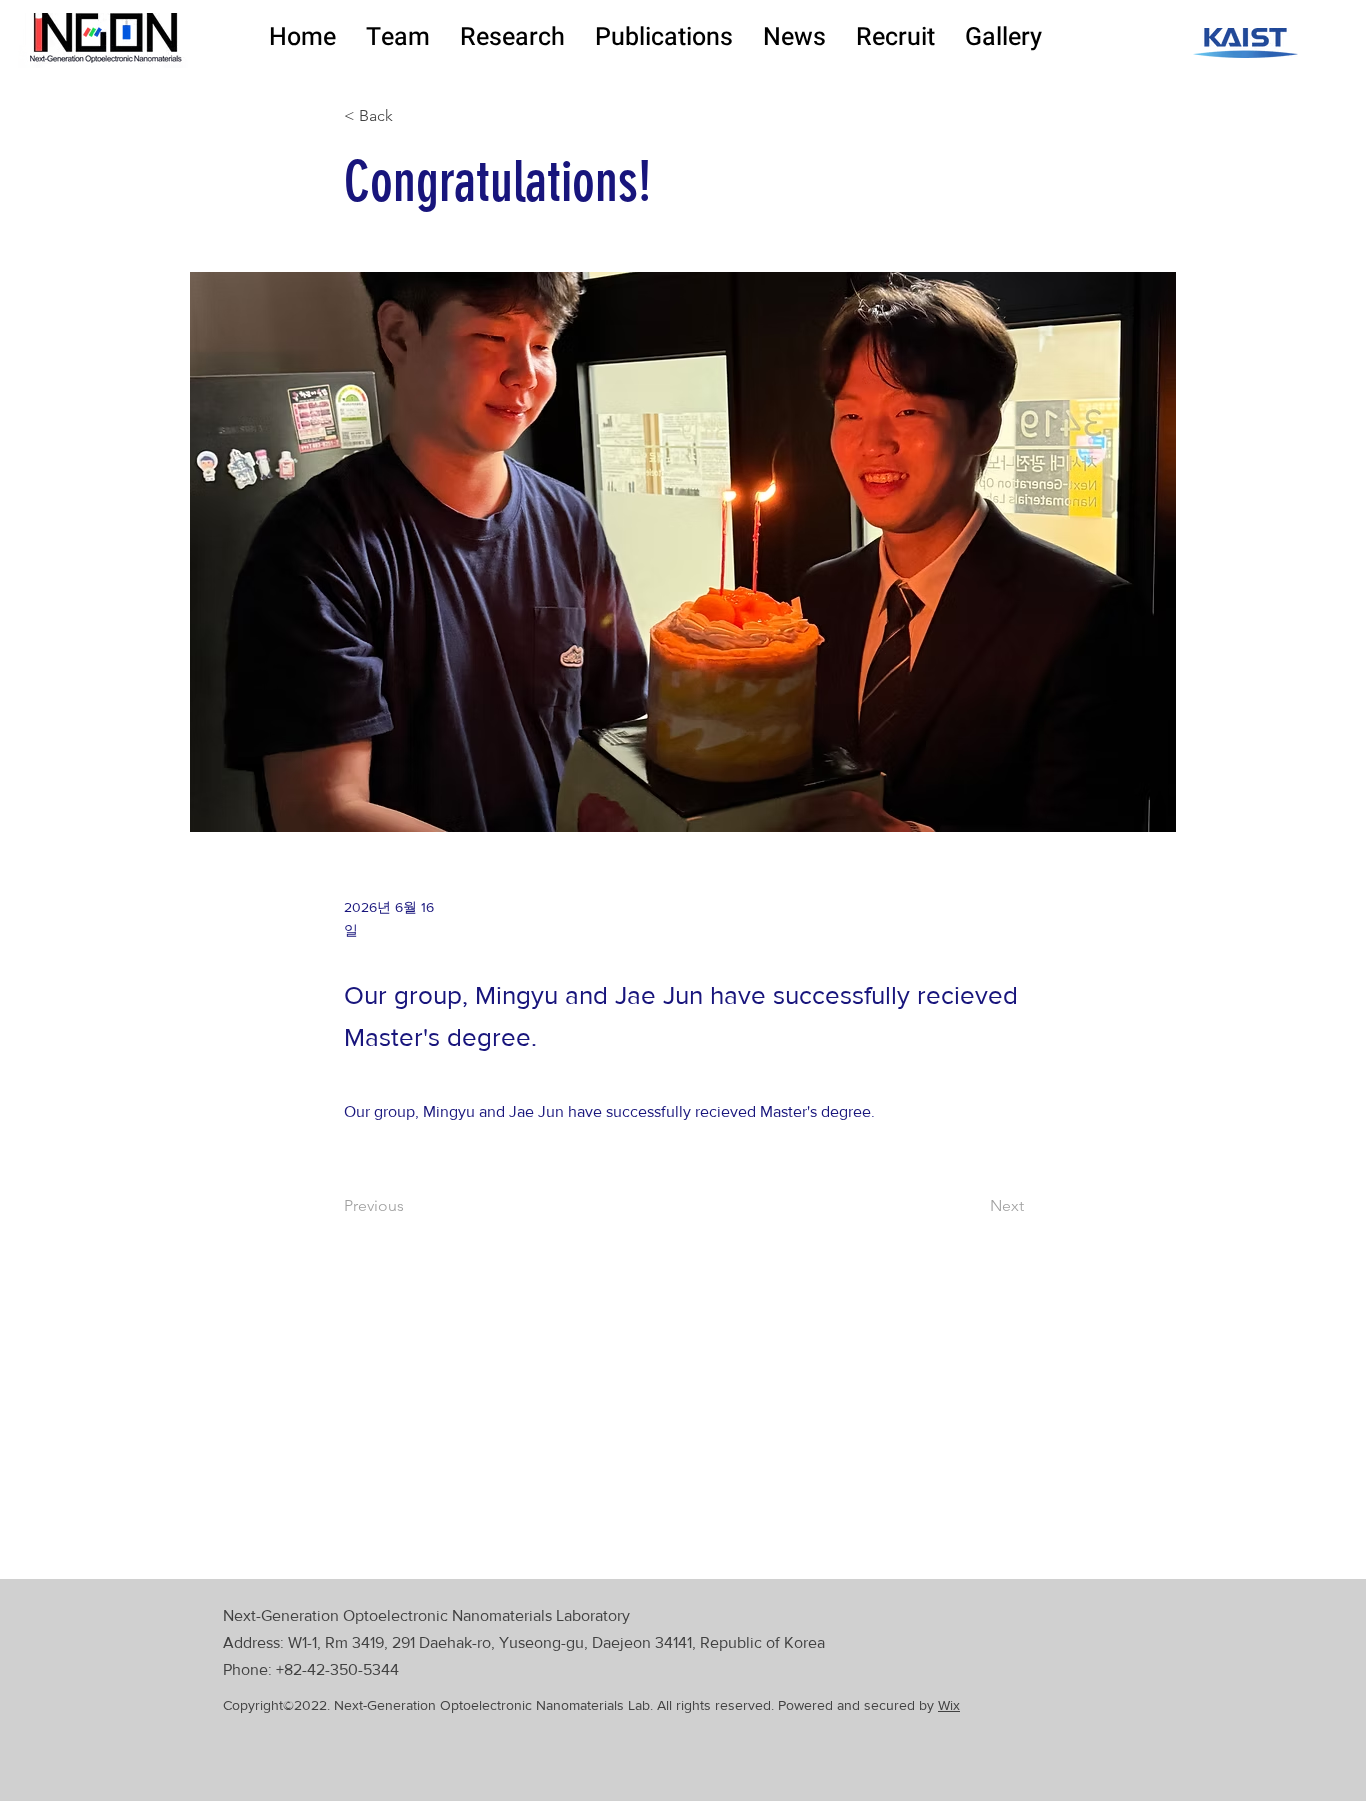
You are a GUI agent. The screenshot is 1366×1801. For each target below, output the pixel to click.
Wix (949, 1705)
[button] (398, 38)
